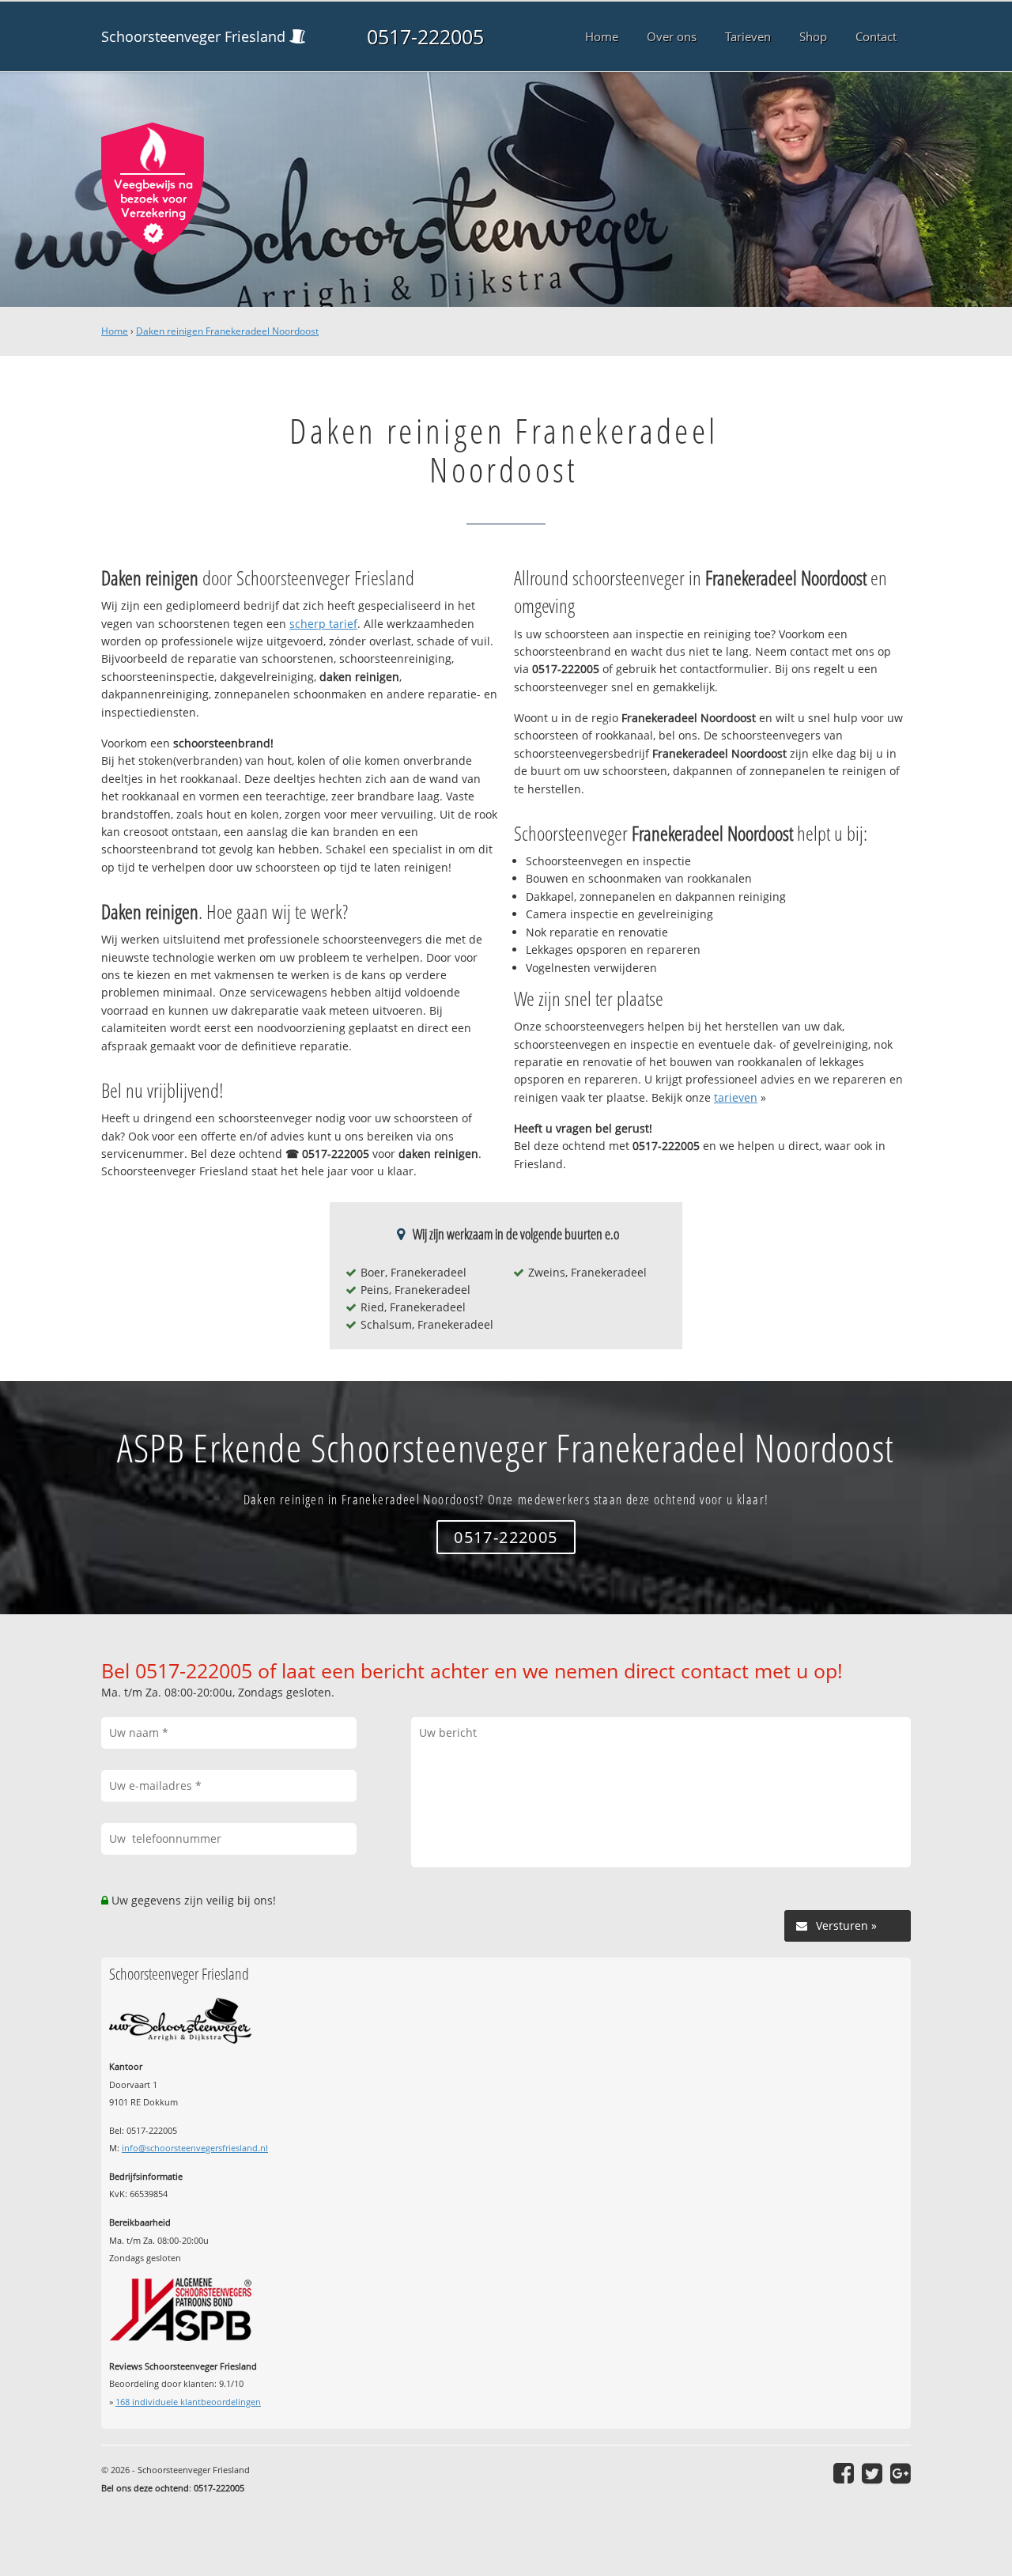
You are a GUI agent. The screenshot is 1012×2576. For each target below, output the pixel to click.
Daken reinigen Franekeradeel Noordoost (227, 331)
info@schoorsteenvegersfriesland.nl (195, 2148)
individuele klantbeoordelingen (188, 2402)
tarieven (736, 1097)
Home (115, 331)
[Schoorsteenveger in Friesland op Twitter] (872, 2473)
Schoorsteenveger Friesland (193, 36)
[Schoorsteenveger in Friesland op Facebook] (844, 2473)
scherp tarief (323, 624)
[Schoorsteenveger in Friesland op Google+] (901, 2473)
